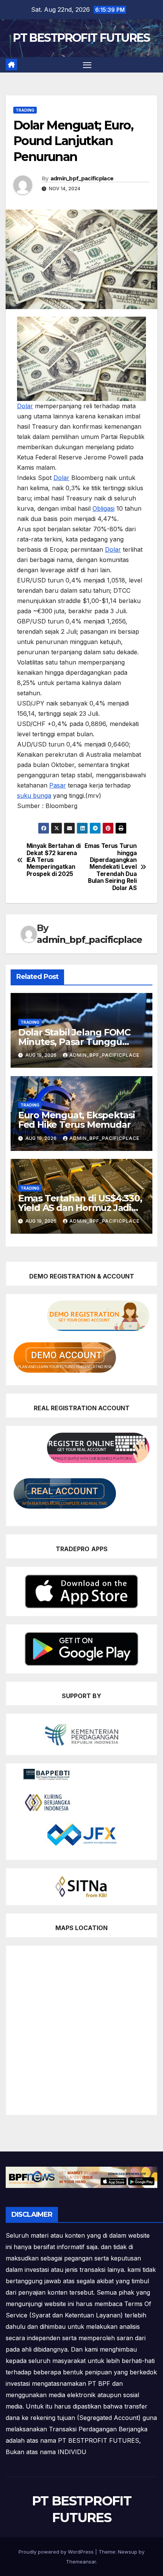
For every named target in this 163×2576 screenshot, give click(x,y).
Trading (25, 110)
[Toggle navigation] (87, 65)
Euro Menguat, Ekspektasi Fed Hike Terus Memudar (77, 1120)
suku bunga (34, 796)
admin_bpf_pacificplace (82, 178)
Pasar (58, 785)
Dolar (25, 406)
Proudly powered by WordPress (57, 2552)
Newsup (128, 2552)
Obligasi (103, 508)
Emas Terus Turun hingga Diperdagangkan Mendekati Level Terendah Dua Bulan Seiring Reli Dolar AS (110, 867)
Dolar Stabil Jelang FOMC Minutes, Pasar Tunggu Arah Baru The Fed (74, 1042)
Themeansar (81, 2562)
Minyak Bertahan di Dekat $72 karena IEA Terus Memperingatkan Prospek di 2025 (54, 860)
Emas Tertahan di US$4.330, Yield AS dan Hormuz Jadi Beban (80, 1208)
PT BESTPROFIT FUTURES (81, 38)
